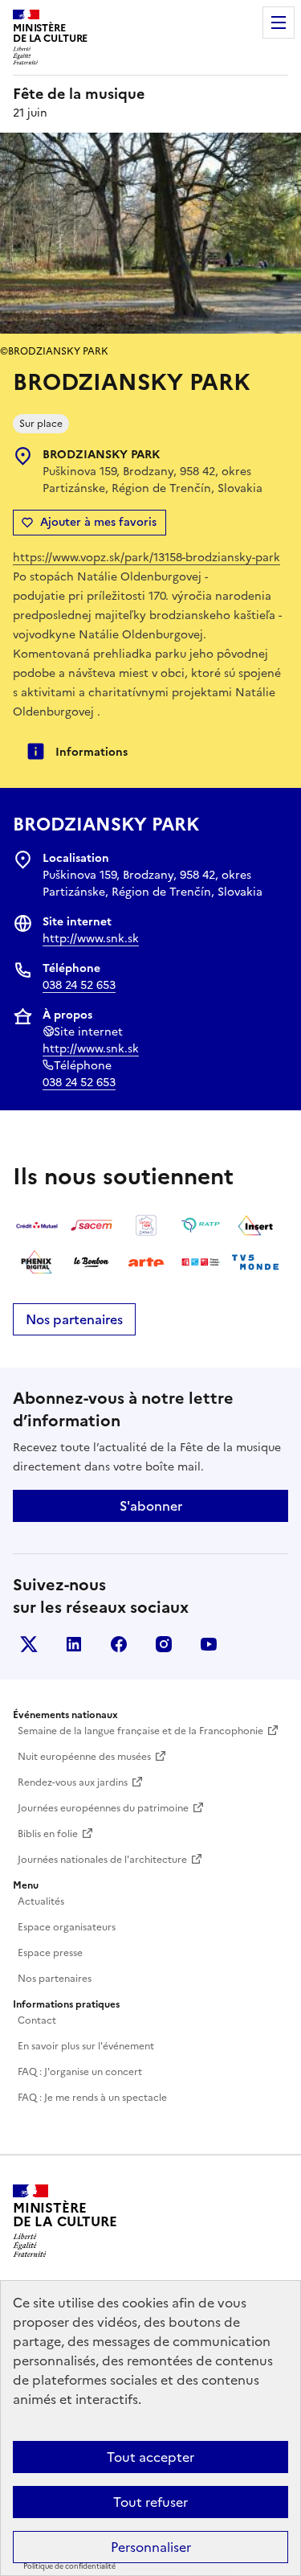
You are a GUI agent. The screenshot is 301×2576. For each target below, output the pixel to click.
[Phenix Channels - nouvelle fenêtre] (37, 1262)
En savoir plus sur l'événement (86, 2046)
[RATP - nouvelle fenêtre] (201, 1225)
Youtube (209, 1644)
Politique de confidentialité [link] (69, 2566)
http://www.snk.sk (91, 939)
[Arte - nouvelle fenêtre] (146, 1262)
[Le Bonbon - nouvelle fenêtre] (92, 1262)
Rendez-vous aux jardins (73, 1782)
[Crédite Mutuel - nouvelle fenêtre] (37, 1225)
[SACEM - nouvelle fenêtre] (92, 1225)
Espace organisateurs (67, 1927)
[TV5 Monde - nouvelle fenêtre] (255, 1262)
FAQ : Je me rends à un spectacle (92, 2098)
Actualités (41, 1901)
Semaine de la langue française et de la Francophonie (140, 1731)
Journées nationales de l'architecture (102, 1860)
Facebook (119, 1644)
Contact (37, 2020)
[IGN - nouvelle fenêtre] (146, 1225)
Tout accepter (150, 2457)
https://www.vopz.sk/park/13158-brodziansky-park (146, 558)
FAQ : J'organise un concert (80, 2072)
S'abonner (151, 1506)
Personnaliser (151, 2547)
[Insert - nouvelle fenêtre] (255, 1225)
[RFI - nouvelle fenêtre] (201, 1262)
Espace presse (50, 1953)
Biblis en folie (48, 1834)
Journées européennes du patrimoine (103, 1808)
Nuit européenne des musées (84, 1757)
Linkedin (74, 1644)
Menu (279, 23)
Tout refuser (150, 2502)
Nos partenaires (74, 1319)
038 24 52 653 (79, 985)
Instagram (164, 1644)
